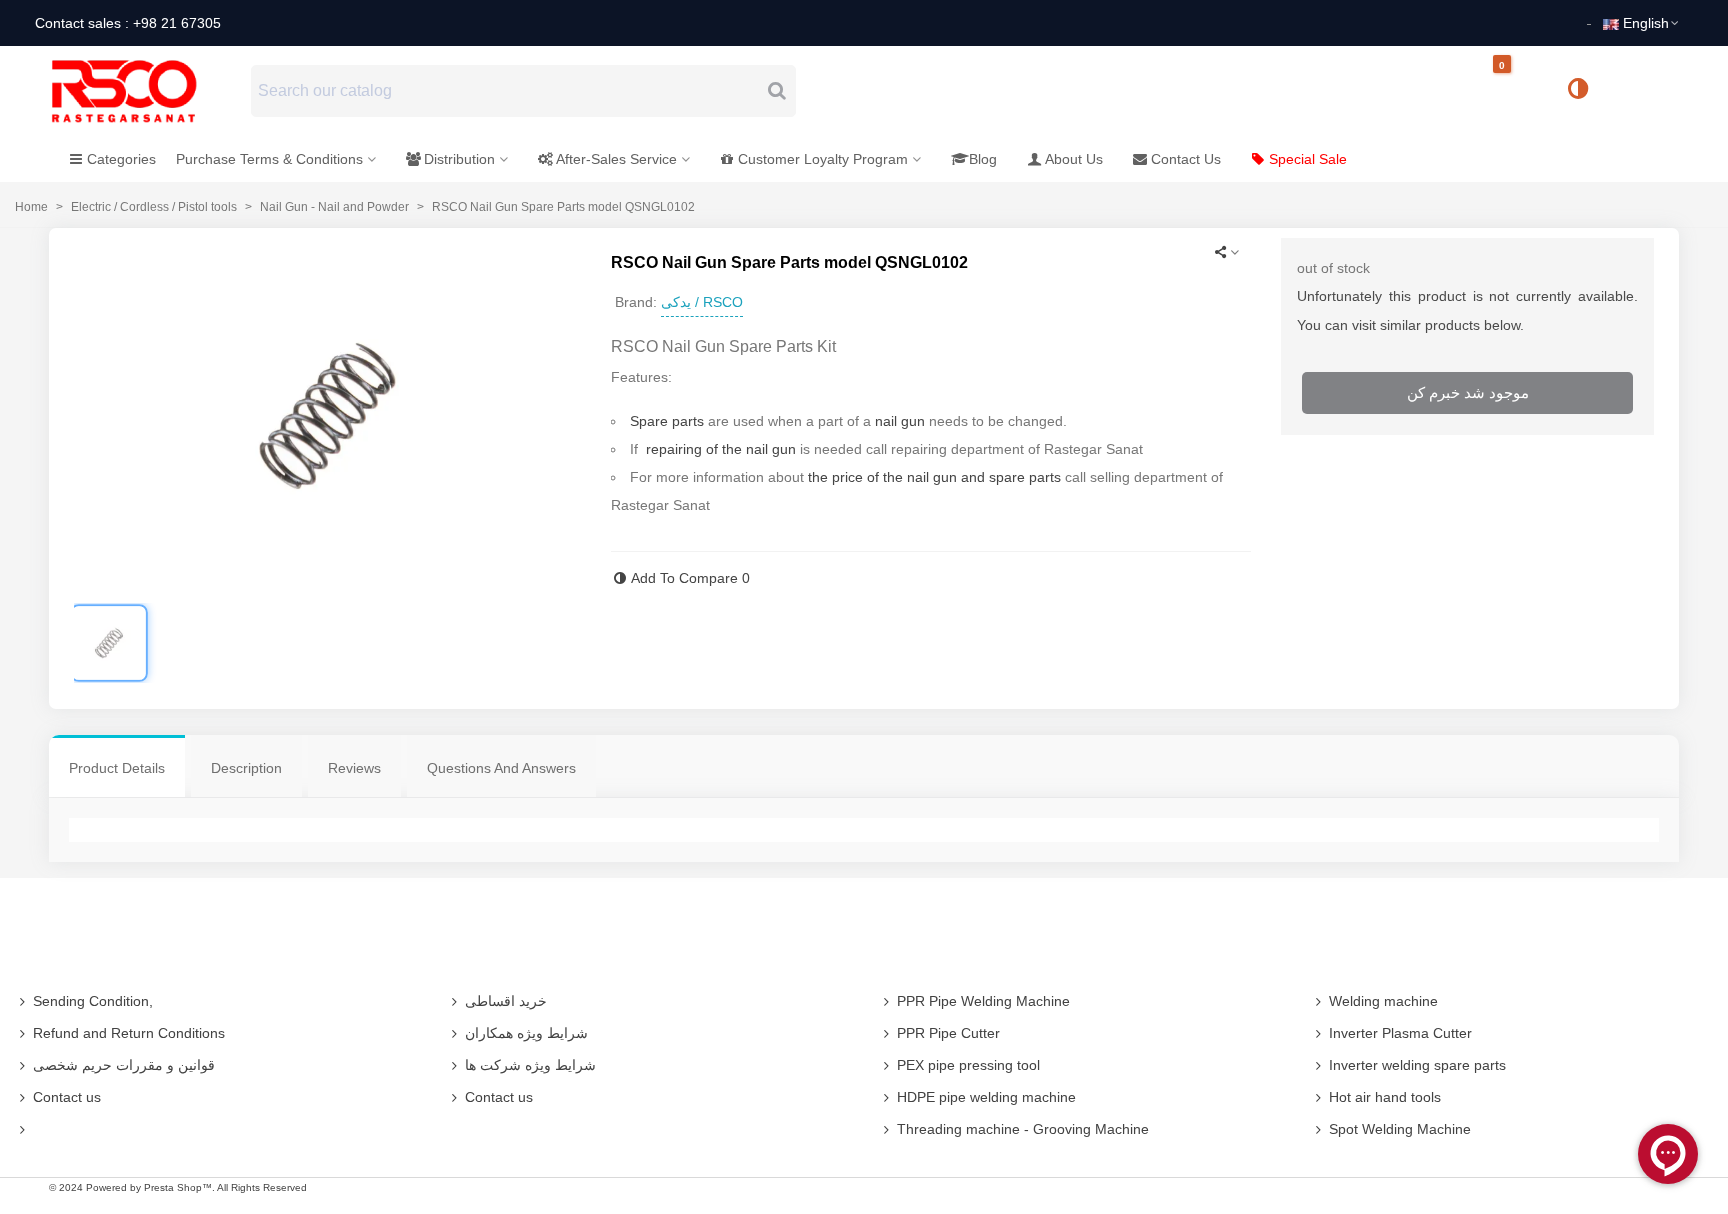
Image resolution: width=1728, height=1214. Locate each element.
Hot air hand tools (1385, 1097)
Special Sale (1308, 159)
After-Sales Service (616, 159)
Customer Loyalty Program (823, 159)
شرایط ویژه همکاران (526, 1033)
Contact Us (1186, 159)
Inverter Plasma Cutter (1400, 1033)
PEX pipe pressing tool (968, 1065)
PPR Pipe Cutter (948, 1033)
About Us (1074, 159)
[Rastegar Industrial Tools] (146, 91)
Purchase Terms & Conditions (269, 159)
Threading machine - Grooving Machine (1023, 1129)
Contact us (67, 1097)
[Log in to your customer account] (1645, 90)
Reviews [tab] (354, 768)
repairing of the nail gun (721, 449)
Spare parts (667, 421)
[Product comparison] (1585, 91)
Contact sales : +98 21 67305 (128, 23)
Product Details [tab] (117, 768)
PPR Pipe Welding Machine (983, 1001)
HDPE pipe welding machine (986, 1097)
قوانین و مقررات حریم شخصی (124, 1065)
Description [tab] (246, 768)
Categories (121, 159)
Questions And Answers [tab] (501, 768)
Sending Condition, (93, 1001)
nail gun (900, 421)
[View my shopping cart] (1519, 91)
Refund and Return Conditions (129, 1033)
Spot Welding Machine (1400, 1129)
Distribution (459, 159)
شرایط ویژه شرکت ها (530, 1065)
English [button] (1646, 23)
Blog (983, 159)
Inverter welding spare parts (1417, 1065)
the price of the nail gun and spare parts (934, 477)
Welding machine (1383, 1001)
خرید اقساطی (506, 1001)
